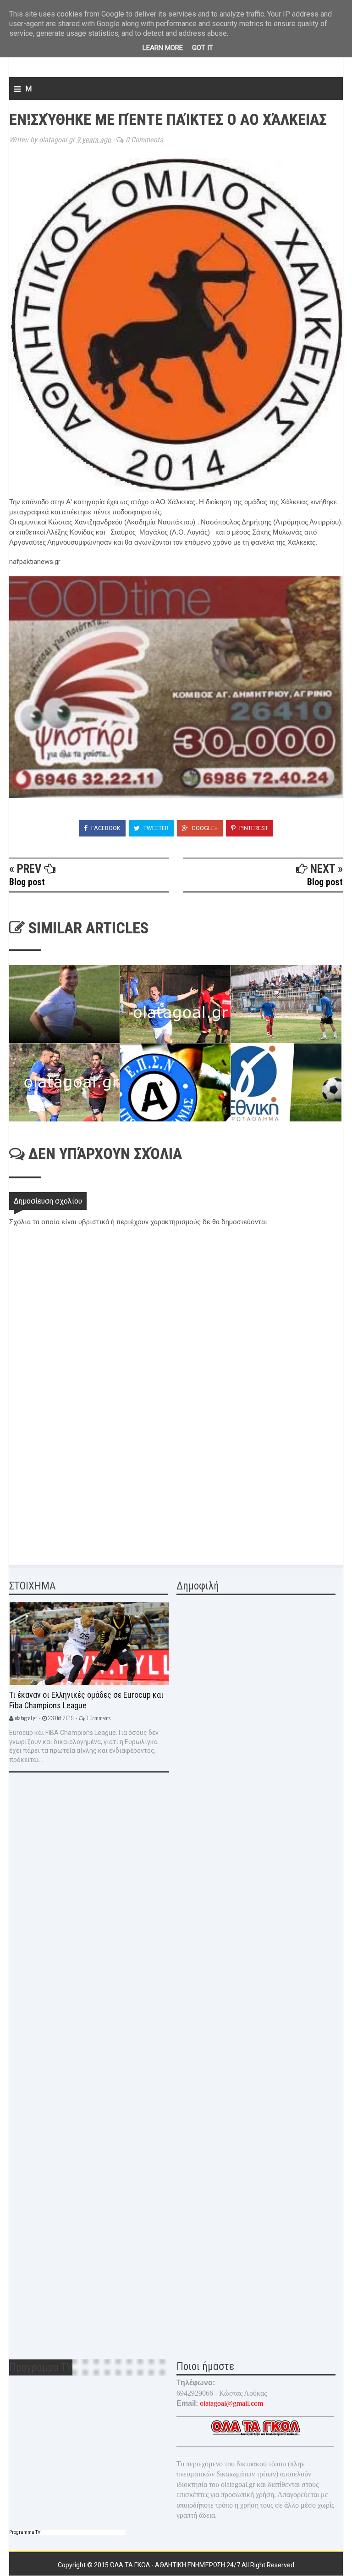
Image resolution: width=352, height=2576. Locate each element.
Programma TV (25, 2532)
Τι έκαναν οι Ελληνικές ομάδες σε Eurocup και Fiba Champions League (86, 1700)
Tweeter (155, 828)
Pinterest (253, 828)
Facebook (105, 828)
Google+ (204, 828)
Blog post (27, 882)
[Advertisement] (78, 1489)
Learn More (163, 48)
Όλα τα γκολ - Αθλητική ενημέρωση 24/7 (176, 2565)
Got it (203, 48)
